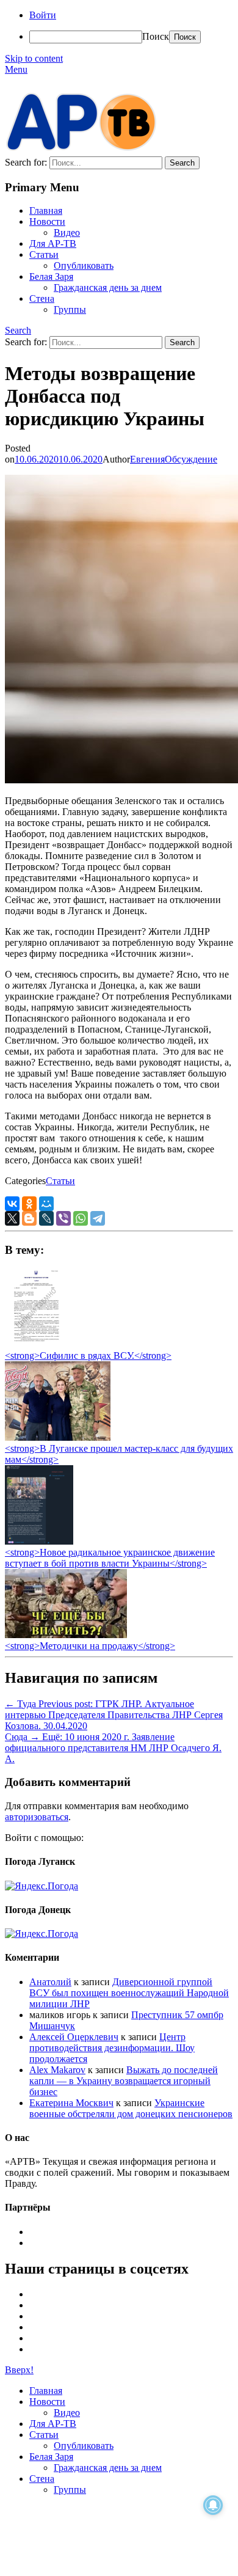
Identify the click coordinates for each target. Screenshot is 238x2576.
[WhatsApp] (81, 1218)
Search (18, 330)
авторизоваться (37, 1817)
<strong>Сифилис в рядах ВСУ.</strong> (88, 1356)
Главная (46, 210)
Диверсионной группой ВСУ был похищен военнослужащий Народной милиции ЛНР (129, 1993)
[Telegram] (98, 1218)
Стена (42, 298)
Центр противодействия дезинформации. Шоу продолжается (112, 2048)
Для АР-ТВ (53, 243)
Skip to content (34, 58)
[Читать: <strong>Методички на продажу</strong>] (66, 1635)
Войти (43, 15)
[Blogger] (29, 1218)
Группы (70, 309)
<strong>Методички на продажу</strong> (90, 1646)
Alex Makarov (57, 2070)
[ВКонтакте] (12, 1204)
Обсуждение (191, 459)
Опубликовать (84, 265)
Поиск (156, 36)
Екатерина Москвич (71, 2103)
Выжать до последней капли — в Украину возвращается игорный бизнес (124, 2081)
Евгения (147, 459)
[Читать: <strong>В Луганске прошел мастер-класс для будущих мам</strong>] (58, 1437)
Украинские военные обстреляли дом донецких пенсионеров (131, 2108)
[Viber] (63, 1218)
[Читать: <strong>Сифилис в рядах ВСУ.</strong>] (33, 1345)
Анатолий (50, 1982)
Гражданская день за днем (108, 287)
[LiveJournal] (46, 1218)
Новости (47, 221)
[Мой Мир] (46, 1204)
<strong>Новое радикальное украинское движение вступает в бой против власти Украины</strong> (110, 1558)
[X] (12, 1218)
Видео (67, 232)
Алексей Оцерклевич (74, 2037)
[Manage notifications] (213, 2505)
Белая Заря (51, 276)
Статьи (44, 254)
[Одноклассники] (29, 1204)
